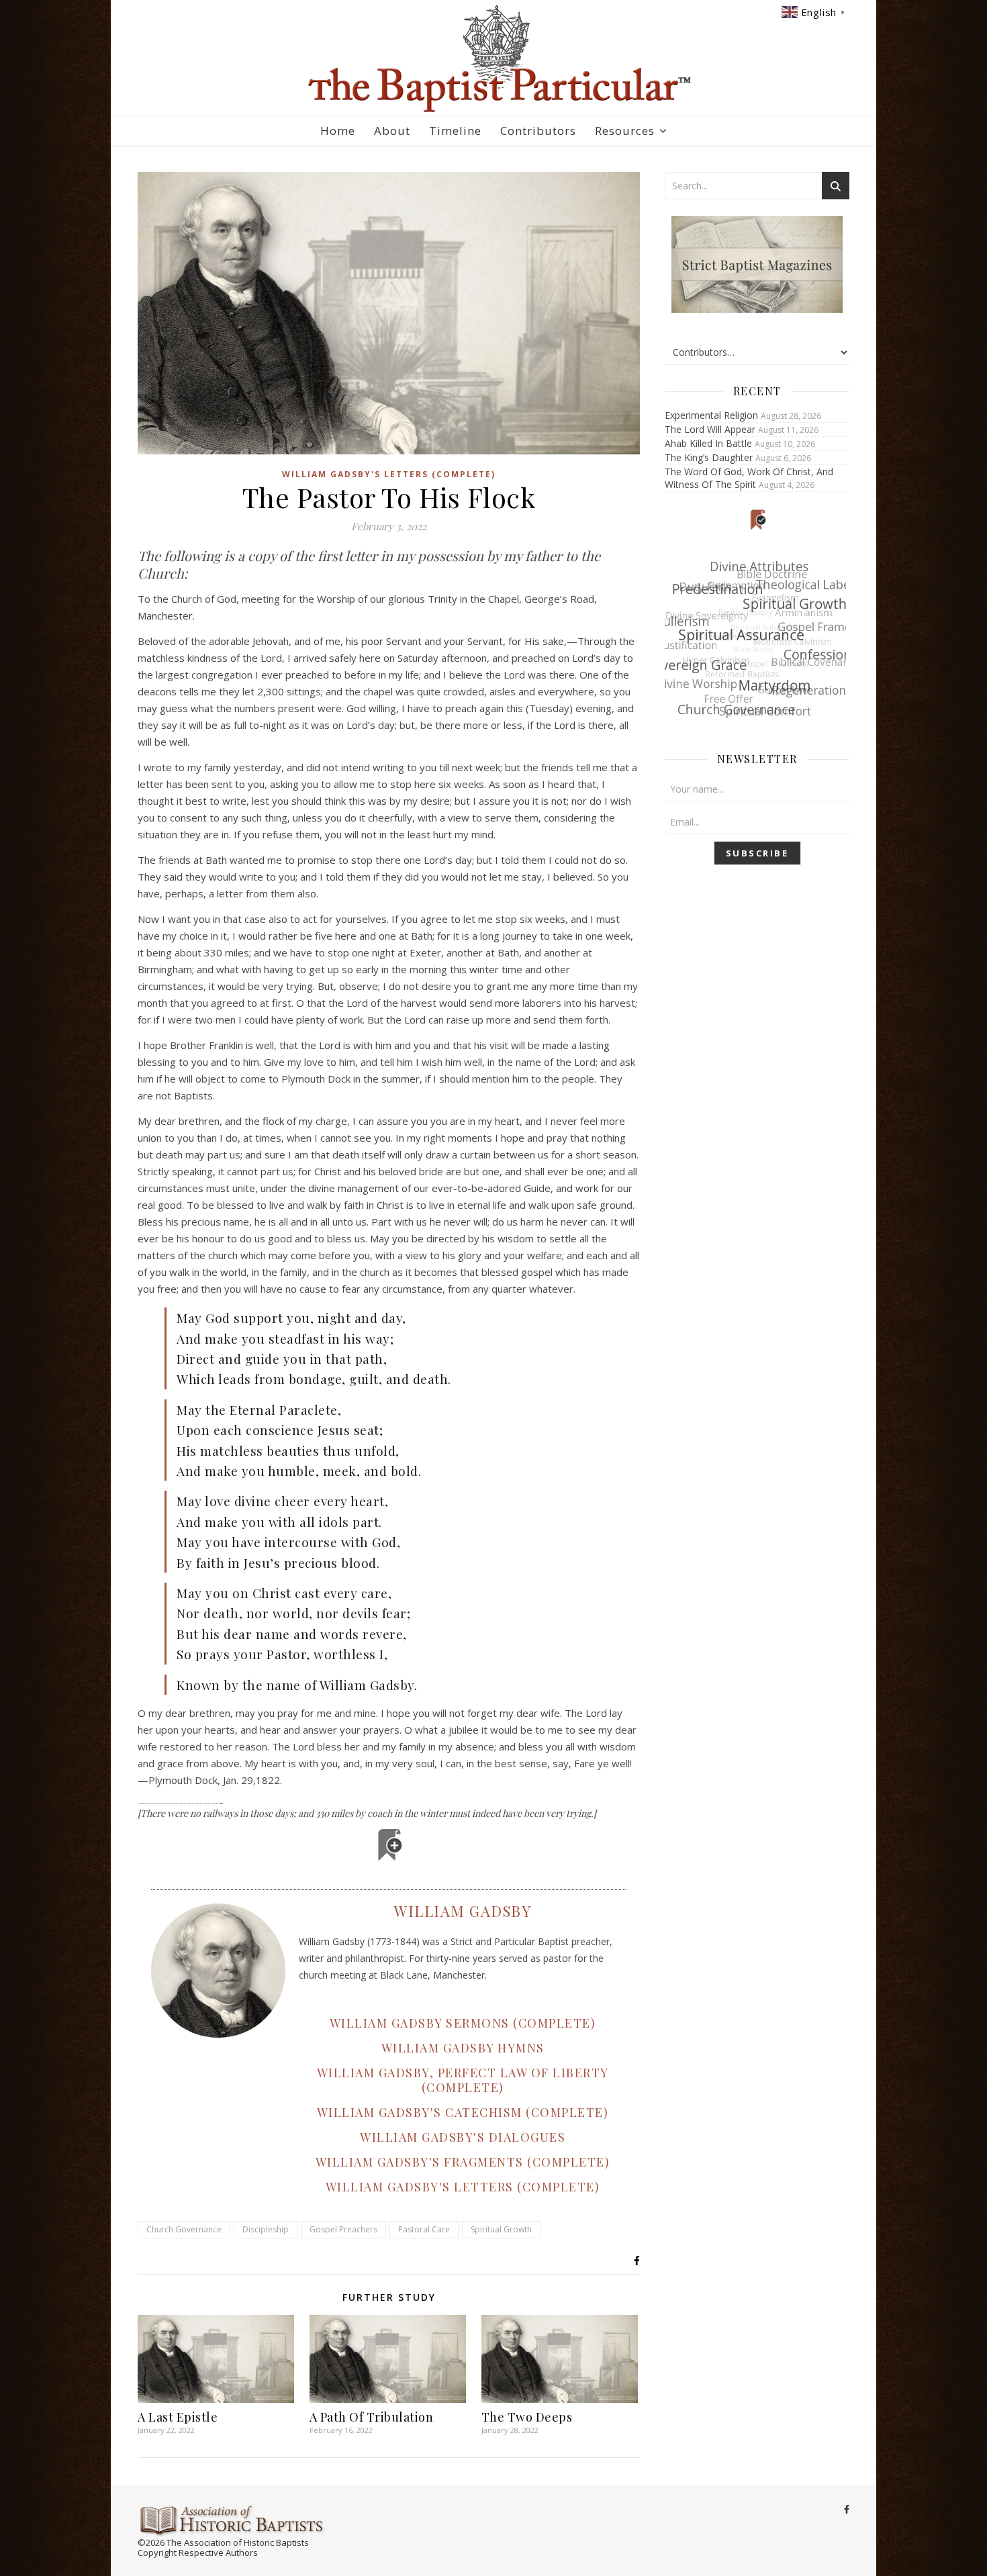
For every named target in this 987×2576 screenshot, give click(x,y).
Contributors (538, 131)
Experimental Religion (711, 415)
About (392, 131)
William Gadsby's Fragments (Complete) (463, 2162)
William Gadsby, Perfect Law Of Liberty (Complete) (463, 2080)
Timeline (455, 131)
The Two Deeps (527, 2417)
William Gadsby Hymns (463, 2048)
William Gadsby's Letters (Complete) (389, 474)
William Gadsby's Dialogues (463, 2137)
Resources (625, 131)
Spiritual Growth (501, 2229)
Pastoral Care (424, 2229)
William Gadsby (463, 1911)
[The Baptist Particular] (493, 59)
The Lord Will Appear (710, 429)
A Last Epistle (178, 2417)
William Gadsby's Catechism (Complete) (463, 2112)
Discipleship (266, 2229)
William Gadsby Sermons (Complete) (463, 2023)
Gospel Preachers (343, 2229)
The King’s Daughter (709, 457)
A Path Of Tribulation (372, 2417)
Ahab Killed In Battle (708, 443)
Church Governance (184, 2229)
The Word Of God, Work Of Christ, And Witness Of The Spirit (749, 478)
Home (338, 131)
